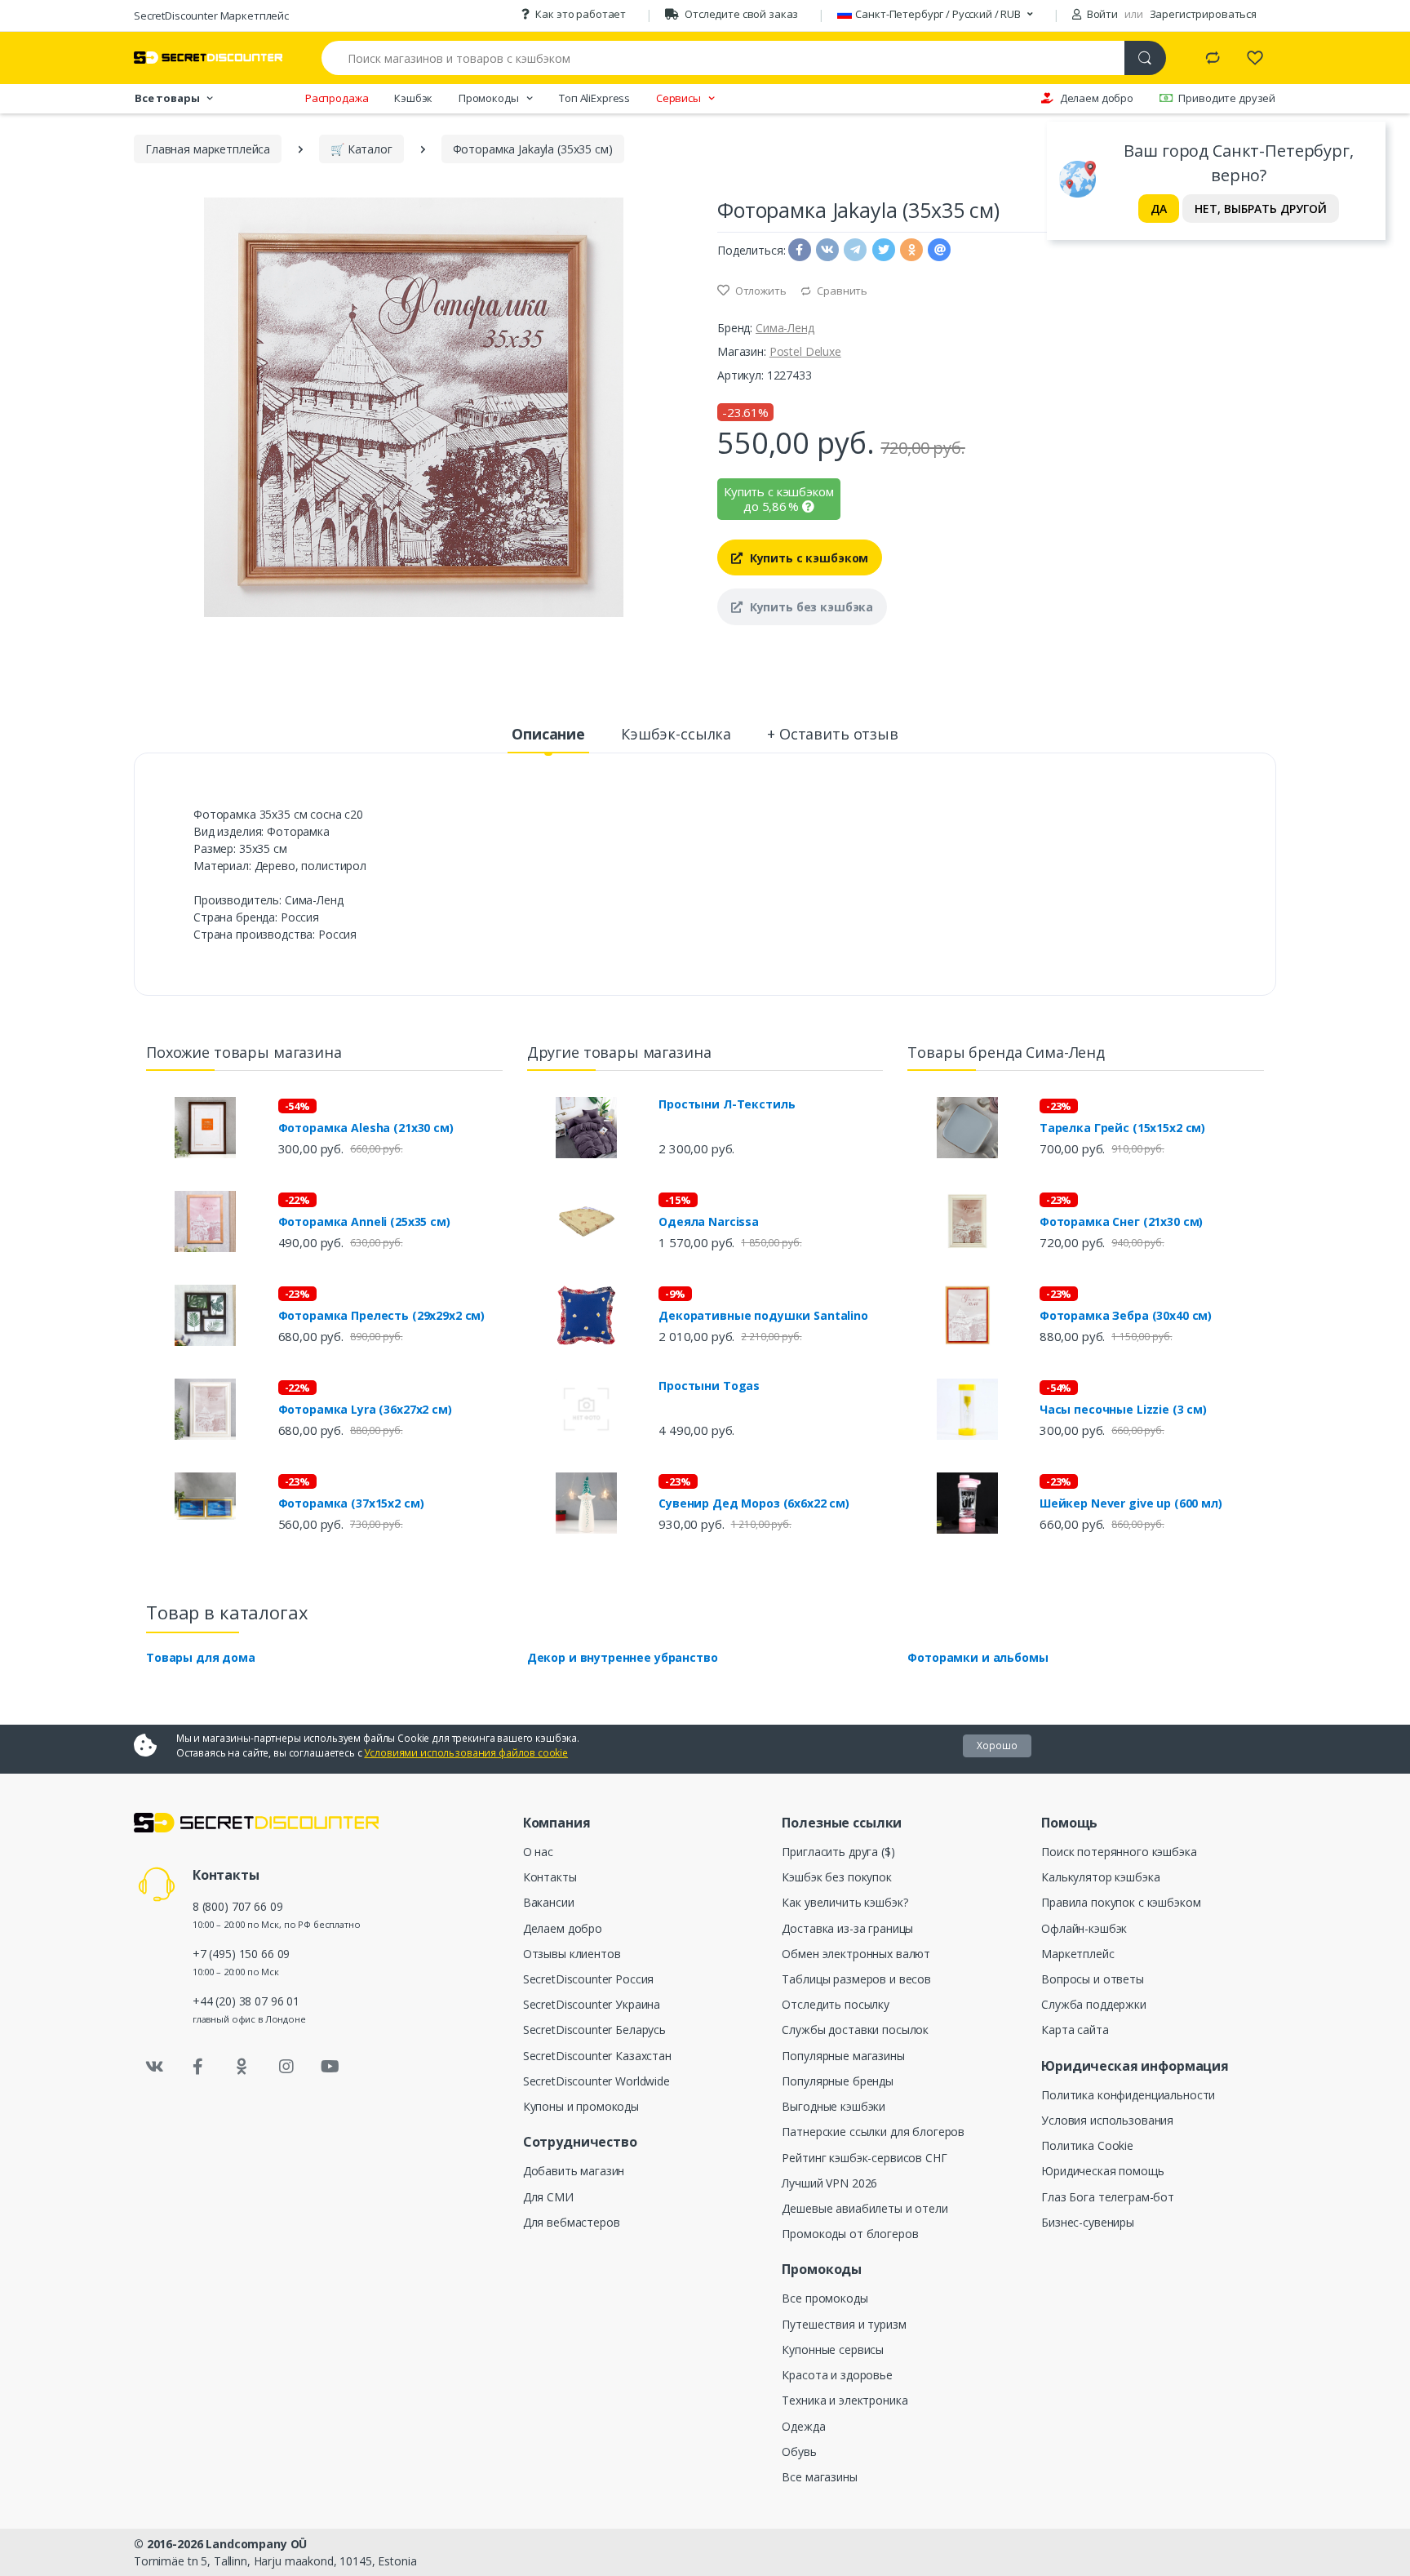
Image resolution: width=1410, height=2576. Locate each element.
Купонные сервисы (833, 2349)
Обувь (799, 2452)
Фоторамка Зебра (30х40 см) (1126, 1316)
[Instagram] (286, 2067)
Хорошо (997, 1745)
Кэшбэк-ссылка (676, 734)
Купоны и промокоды (581, 2106)
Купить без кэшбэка (810, 607)
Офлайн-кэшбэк (1084, 1928)
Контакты (550, 1877)
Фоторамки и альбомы (978, 1657)
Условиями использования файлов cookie (466, 1753)
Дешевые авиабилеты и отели (865, 2208)
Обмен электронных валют (856, 1954)
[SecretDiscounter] (208, 58)
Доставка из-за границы (847, 1928)
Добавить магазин (574, 2171)
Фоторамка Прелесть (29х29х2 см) (382, 1316)
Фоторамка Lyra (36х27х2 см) (365, 1410)
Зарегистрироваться (1203, 14)
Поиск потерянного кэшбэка (1119, 1852)
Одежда (803, 2426)
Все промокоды (825, 2298)
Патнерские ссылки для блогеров (873, 2132)
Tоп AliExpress (594, 98)
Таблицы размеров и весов (856, 1979)
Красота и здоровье (837, 2375)
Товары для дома (201, 1657)
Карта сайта (1075, 2030)
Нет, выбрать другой (1261, 209)
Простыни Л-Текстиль (727, 1104)
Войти (1101, 14)
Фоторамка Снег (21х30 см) (1121, 1222)
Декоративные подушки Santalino (763, 1316)
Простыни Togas (709, 1386)
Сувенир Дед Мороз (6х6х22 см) (754, 1503)
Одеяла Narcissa (709, 1222)
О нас (538, 1852)
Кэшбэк (413, 98)
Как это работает (581, 14)
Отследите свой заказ (741, 14)
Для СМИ (548, 2197)
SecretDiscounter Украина (592, 2004)
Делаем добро (1097, 98)
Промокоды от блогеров (850, 2234)
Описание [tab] (548, 734)
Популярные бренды (838, 2081)
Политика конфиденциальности (1128, 2095)
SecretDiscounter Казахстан (597, 2056)
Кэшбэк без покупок (836, 1877)
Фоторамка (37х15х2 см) (351, 1503)
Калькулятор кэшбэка (1100, 1877)
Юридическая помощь (1102, 2171)
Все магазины (819, 2477)
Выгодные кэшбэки (834, 2106)
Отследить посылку (836, 2004)
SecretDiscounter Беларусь (594, 2030)
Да (1159, 209)
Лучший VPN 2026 (829, 2183)
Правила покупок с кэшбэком (1121, 1902)
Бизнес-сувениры (1088, 2222)
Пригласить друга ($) (838, 1852)
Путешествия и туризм (844, 2324)
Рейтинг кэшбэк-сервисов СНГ (864, 2158)
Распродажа (337, 98)
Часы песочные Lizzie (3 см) (1123, 1410)
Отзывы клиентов (572, 1954)
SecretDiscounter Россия (589, 1979)
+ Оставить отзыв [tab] (833, 734)
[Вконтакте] (154, 2067)
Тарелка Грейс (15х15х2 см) (1122, 1128)
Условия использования (1107, 2120)
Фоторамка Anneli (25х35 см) (364, 1222)
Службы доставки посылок (855, 2030)
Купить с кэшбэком (807, 558)
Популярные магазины (843, 2056)
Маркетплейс (1077, 1954)
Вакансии (549, 1902)
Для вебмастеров (572, 2222)
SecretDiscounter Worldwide (596, 2081)
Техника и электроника (845, 2400)
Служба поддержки (1094, 2004)
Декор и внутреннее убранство (623, 1657)
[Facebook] (198, 2067)
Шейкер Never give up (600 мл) (1131, 1503)
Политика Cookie (1087, 2145)
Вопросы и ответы (1093, 1979)
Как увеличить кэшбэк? (845, 1902)
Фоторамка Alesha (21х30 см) (366, 1128)
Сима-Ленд (785, 328)
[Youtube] (330, 2067)
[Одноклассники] (242, 2067)
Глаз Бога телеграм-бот (1108, 2197)
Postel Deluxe (805, 351)
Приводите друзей (1227, 98)
